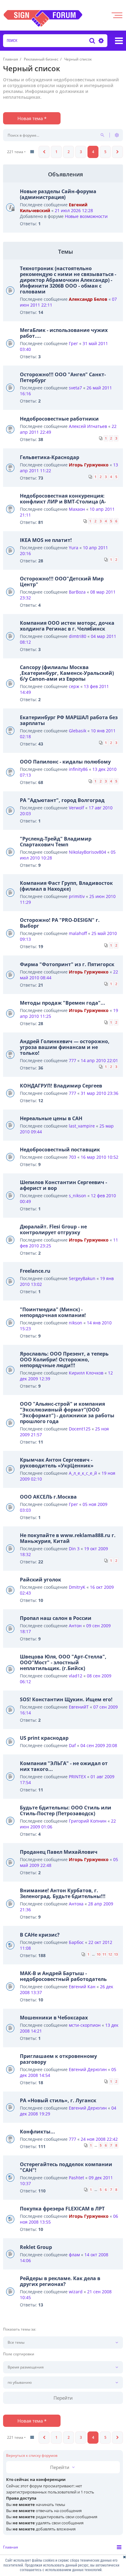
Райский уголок (41, 1580)
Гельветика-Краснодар (50, 457)
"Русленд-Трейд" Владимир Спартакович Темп (56, 842)
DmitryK (77, 1587)
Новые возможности (86, 216)
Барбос (76, 1942)
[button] (44, 152)
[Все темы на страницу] (32, 152)
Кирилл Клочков (86, 1373)
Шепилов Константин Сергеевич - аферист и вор (63, 1185)
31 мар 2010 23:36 (100, 1093)
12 (110, 1954)
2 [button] (69, 152)
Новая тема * (32, 118)
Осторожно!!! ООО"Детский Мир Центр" (62, 581)
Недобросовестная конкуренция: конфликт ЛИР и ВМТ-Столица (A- (63, 499)
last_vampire (82, 1126)
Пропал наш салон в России (56, 1618)
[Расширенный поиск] (100, 41)
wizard (76, 2292)
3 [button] (81, 152)
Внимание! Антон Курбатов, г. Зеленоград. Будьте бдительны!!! (63, 1893)
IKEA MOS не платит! (46, 540)
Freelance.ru (35, 1271)
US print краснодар (44, 1738)
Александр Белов (88, 299)
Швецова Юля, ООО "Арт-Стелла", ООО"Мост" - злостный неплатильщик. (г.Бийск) (63, 1662)
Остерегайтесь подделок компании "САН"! (66, 2167)
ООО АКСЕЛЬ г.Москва (48, 1497)
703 (72, 1157)
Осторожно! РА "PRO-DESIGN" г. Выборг (60, 923)
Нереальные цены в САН (51, 1118)
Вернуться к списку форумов (32, 2456)
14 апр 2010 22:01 (99, 1060)
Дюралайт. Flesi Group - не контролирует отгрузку (53, 1229)
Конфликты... (37, 2132)
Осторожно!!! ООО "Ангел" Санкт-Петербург (63, 377)
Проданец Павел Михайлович (59, 1852)
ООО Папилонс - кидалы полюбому (65, 762)
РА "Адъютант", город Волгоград (62, 800)
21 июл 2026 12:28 (74, 210)
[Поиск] (92, 41)
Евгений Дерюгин (88, 2069)
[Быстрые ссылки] (119, 41)
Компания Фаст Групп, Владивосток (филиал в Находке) (66, 886)
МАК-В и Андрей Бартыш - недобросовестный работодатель (63, 1976)
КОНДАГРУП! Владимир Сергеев (61, 1086)
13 (116, 1954)
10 (98, 1954)
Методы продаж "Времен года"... (63, 1003)
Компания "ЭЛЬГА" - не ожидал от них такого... (64, 1766)
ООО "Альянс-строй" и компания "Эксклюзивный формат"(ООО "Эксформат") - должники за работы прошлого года (67, 1413)
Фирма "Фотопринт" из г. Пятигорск (67, 964)
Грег (73, 343)
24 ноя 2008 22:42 (99, 2139)
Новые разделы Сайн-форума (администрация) (58, 194)
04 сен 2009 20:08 (99, 1745)
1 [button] (56, 152)
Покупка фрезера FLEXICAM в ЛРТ (62, 2209)
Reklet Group (36, 2247)
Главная (11, 2547)
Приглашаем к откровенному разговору (58, 2059)
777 (72, 1060)
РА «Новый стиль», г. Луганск (58, 2100)
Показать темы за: (20, 2329)
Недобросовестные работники (59, 419)
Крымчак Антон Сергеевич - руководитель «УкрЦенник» (57, 1463)
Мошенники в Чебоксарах (54, 2018)
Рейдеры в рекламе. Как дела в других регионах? (60, 2281)
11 (104, 1954)
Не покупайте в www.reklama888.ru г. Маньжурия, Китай (68, 1538)
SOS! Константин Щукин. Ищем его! (66, 1699)
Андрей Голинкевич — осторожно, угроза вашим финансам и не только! (65, 1047)
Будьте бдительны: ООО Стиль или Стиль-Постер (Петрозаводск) (66, 1811)
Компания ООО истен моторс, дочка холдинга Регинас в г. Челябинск (67, 626)
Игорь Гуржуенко (89, 465)
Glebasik (78, 731)
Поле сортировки (19, 2354)
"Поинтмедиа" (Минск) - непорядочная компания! (53, 1312)
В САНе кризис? (40, 1935)
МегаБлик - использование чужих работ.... (64, 333)
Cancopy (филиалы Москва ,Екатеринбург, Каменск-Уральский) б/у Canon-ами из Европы (67, 673)
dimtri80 (78, 636)
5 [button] (105, 152)
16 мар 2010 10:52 (100, 1157)
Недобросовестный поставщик (60, 1150)
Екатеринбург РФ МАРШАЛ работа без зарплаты (69, 720)
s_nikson (78, 1196)
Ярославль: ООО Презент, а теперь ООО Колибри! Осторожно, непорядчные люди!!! (64, 1360)
